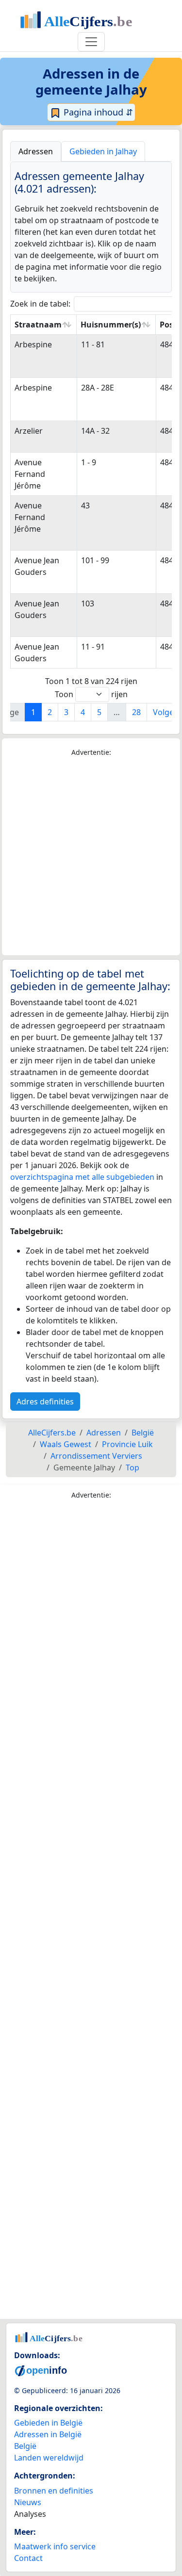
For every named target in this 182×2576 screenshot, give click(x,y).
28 (136, 712)
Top (132, 1467)
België (25, 2446)
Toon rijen (91, 694)
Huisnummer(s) (111, 325)
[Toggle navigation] (91, 42)
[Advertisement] (91, 856)
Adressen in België (48, 2434)
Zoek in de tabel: (40, 304)
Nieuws (28, 2502)
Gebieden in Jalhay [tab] (103, 151)
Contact (28, 2558)
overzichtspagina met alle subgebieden (82, 1177)
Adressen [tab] (36, 151)
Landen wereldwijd (49, 2458)
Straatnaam (38, 325)
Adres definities (45, 1402)
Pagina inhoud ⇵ (97, 112)
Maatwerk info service (55, 2546)
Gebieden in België (48, 2423)
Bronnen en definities (54, 2491)
